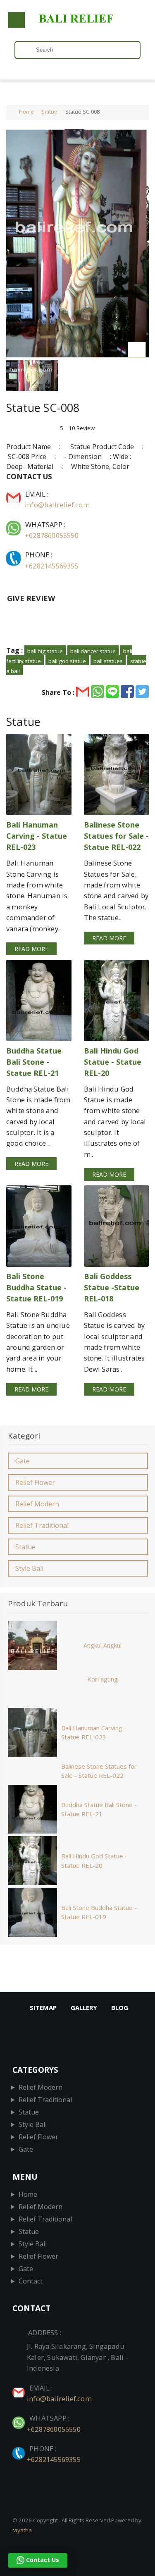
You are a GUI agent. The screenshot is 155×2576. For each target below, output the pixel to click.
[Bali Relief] (77, 23)
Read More (31, 949)
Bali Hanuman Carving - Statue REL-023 (94, 1733)
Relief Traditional (42, 1525)
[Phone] (14, 555)
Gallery (84, 2008)
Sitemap (43, 2008)
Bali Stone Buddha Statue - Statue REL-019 (99, 1912)
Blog (120, 2008)
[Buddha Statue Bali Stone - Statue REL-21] (39, 1000)
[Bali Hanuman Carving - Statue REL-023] (39, 774)
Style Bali (29, 1568)
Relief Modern (37, 1504)
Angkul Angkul (103, 1645)
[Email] (14, 494)
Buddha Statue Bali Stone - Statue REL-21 (99, 1809)
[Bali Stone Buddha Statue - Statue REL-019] (39, 1226)
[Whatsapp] (14, 524)
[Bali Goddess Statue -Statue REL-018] (117, 1226)
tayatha (22, 2530)
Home (26, 112)
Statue (49, 112)
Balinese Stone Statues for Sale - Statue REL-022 (99, 1771)
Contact (31, 2281)
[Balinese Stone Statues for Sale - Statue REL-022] (117, 774)
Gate (23, 1461)
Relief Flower (35, 1482)
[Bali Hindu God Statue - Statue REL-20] (117, 1000)
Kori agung (103, 1679)
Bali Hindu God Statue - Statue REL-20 (94, 1861)
